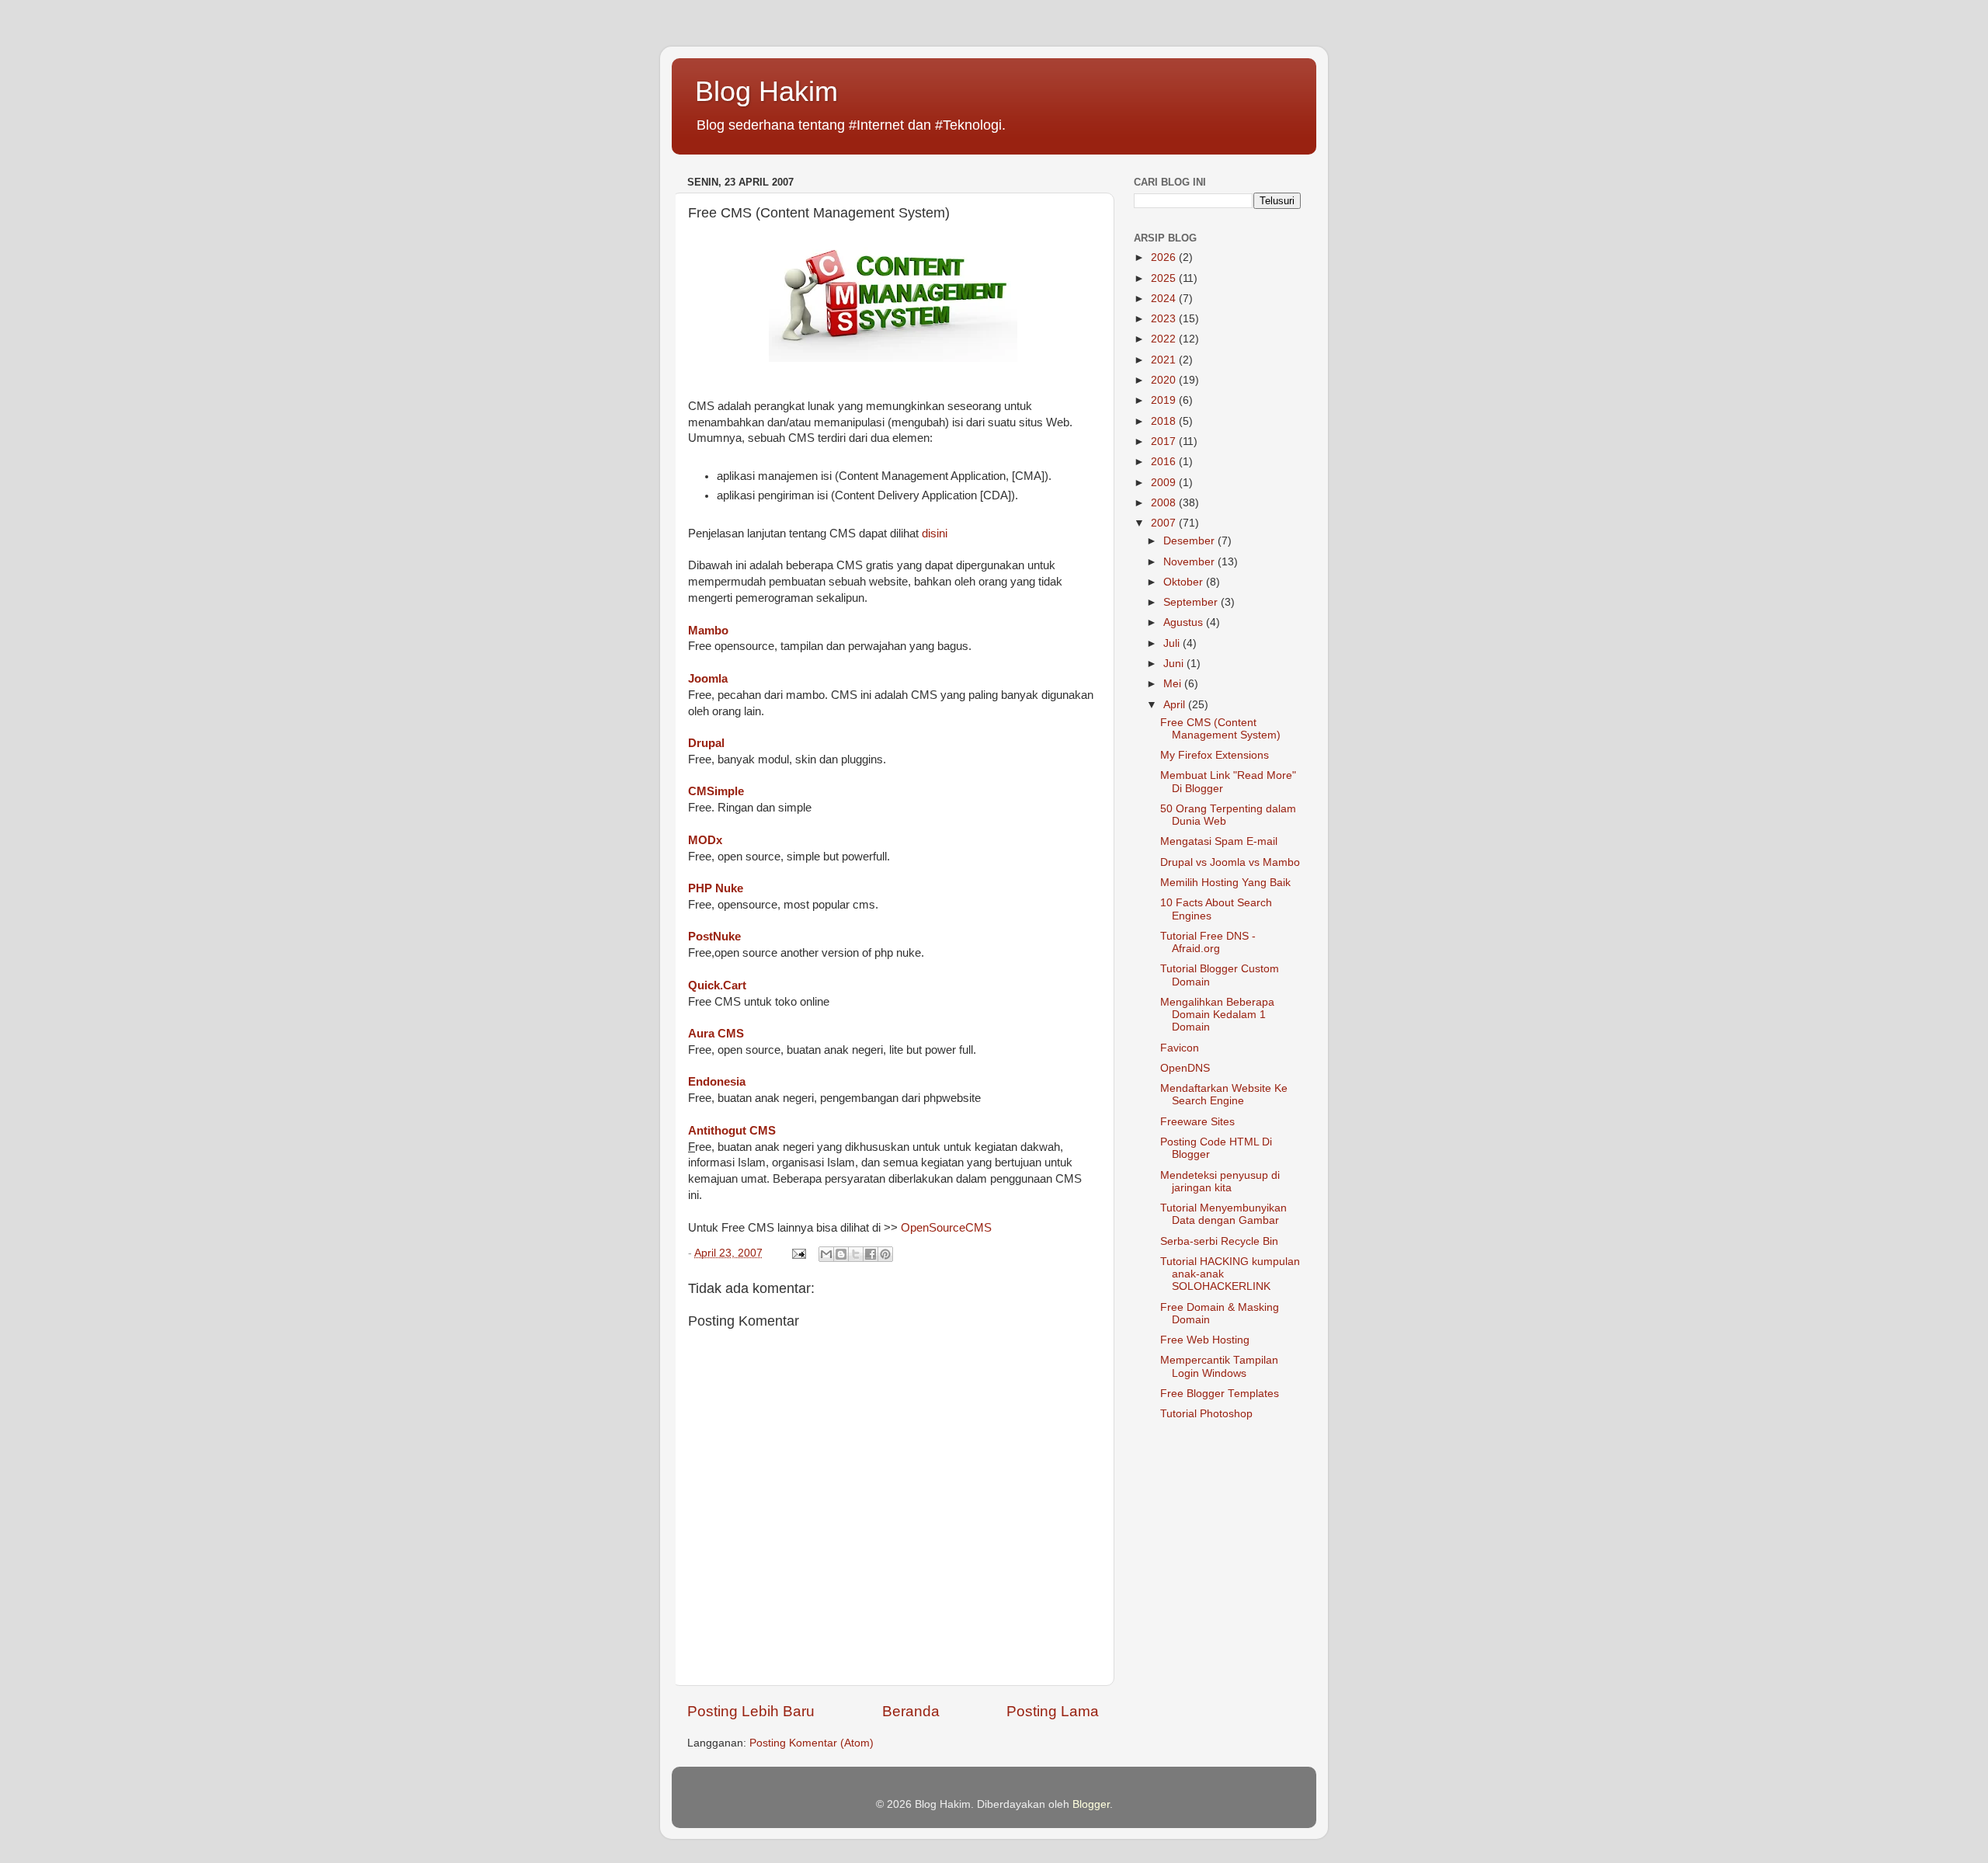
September (1192, 602)
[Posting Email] (798, 1253)
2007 (1165, 523)
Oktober (1185, 582)
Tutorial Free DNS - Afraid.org (1208, 942)
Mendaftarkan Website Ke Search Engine (1224, 1095)
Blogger (1091, 1804)
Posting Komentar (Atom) (812, 1743)
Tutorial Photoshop (1206, 1414)
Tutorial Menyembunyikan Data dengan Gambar (1223, 1214)
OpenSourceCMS (946, 1228)
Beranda (911, 1711)
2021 (1165, 360)
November (1190, 562)
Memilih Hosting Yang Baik (1225, 883)
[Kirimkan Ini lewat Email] (826, 1254)
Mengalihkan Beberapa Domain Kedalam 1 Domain (1217, 1015)
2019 (1165, 400)
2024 (1165, 299)
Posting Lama (1053, 1711)
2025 (1165, 278)
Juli (1173, 643)
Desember (1190, 541)
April (1176, 705)
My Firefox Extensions (1215, 755)
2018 (1165, 421)
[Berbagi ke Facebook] (871, 1254)
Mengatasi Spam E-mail (1219, 841)
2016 (1165, 462)
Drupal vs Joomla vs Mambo (1230, 862)
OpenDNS (1185, 1068)
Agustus (1185, 622)
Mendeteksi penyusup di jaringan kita (1220, 1182)
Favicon (1180, 1048)
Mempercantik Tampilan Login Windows (1219, 1366)
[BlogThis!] (841, 1254)
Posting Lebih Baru (751, 1711)
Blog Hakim (766, 91)
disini (935, 534)
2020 (1165, 380)
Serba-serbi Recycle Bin (1219, 1241)
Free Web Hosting (1205, 1340)
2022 (1165, 339)
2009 (1165, 483)
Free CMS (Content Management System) (1220, 729)
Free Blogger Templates (1220, 1394)
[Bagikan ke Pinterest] (885, 1254)
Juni (1175, 664)
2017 (1165, 441)
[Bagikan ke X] (856, 1254)
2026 (1165, 257)
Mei (1174, 684)
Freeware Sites (1197, 1122)
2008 (1165, 503)
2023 (1165, 319)
